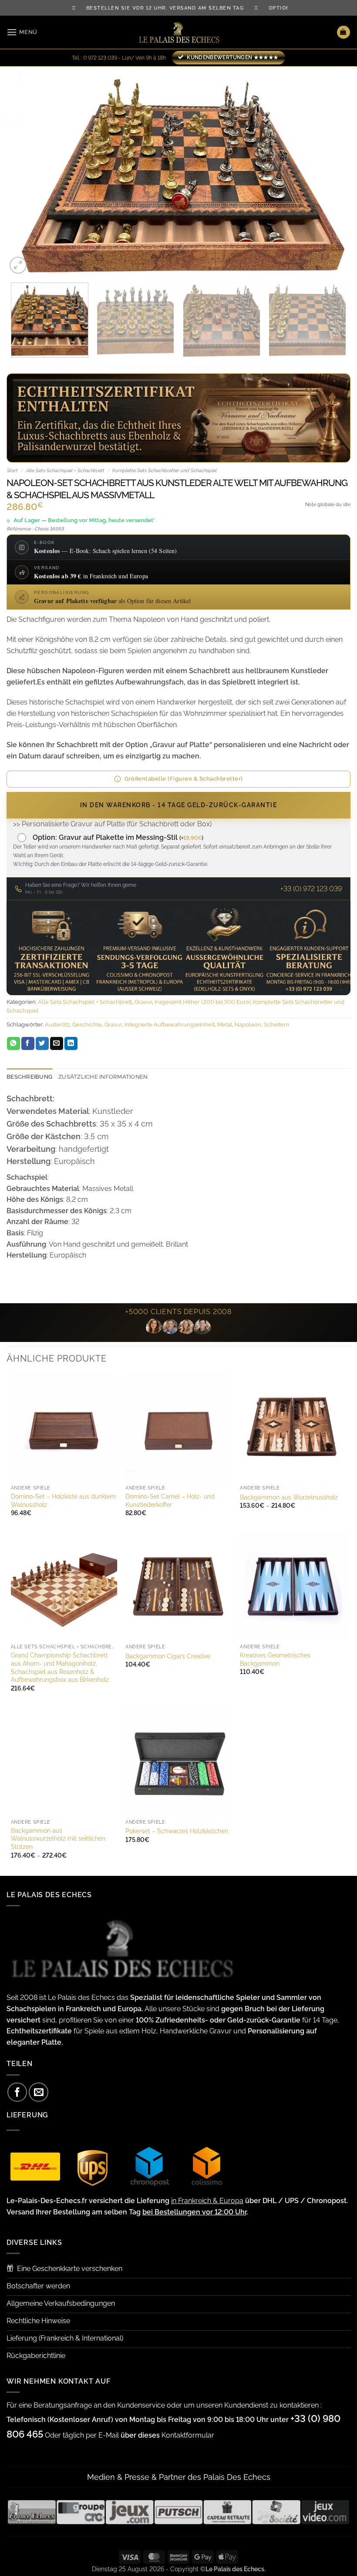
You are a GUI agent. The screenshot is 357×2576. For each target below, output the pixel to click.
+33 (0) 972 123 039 (311, 889)
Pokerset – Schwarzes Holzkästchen (177, 1831)
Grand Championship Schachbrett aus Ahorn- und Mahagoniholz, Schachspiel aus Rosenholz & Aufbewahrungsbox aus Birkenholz (60, 1667)
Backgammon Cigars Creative (168, 1656)
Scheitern (277, 1025)
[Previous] (24, 171)
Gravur (143, 1002)
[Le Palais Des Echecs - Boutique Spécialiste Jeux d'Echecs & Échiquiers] (178, 32)
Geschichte (87, 1025)
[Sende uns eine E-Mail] (39, 2092)
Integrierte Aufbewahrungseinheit (170, 1025)
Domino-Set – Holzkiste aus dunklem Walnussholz (63, 1500)
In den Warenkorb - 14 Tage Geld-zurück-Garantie (179, 805)
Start (12, 471)
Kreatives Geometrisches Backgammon (275, 1659)
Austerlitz (57, 1025)
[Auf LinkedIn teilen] (71, 1043)
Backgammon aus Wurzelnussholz (289, 1497)
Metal (225, 1025)
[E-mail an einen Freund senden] (57, 1043)
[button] (22, 32)
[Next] (333, 171)
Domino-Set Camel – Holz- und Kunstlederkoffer (170, 1500)
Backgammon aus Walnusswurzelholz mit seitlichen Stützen (58, 1838)
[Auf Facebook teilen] (28, 1043)
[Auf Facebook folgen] (17, 2092)
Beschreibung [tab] (29, 1077)
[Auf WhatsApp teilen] (13, 1043)
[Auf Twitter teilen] (42, 1043)
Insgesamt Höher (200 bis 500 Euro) (202, 1002)
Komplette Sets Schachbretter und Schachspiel (164, 471)
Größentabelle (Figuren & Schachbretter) (184, 779)
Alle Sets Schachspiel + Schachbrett (65, 471)
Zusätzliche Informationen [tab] (103, 1077)
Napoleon (248, 1025)
